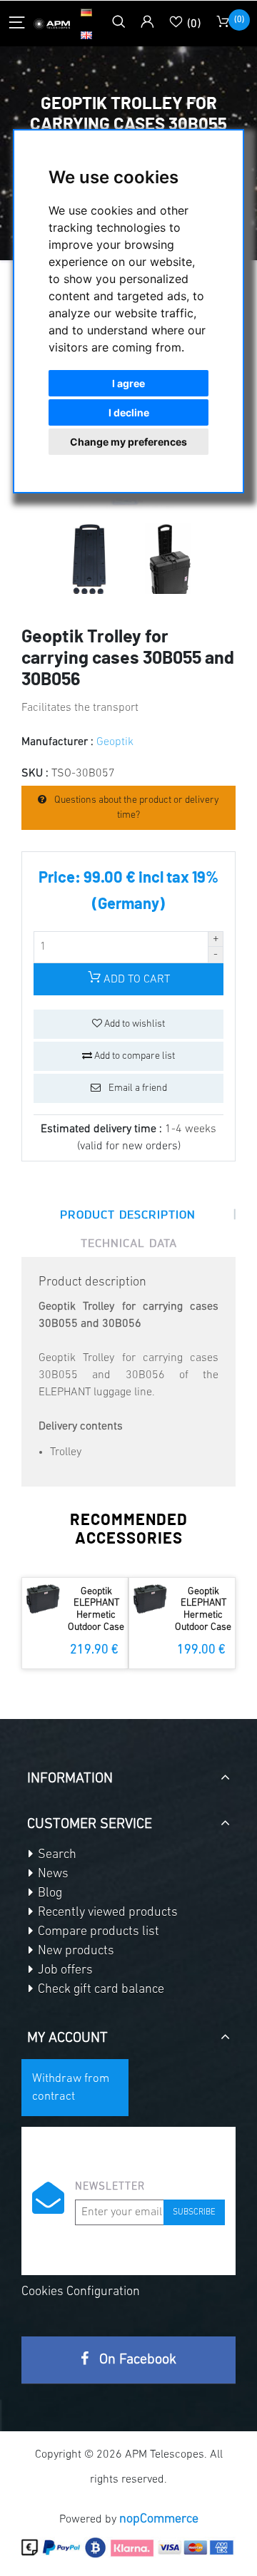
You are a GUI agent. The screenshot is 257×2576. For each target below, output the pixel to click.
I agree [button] (128, 383)
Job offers (64, 1971)
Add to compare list (133, 1056)
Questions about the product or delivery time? (136, 808)
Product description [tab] (128, 1214)
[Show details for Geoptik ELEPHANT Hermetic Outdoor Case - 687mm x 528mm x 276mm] (43, 1599)
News (52, 1874)
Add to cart (135, 980)
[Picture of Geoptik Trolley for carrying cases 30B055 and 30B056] (89, 558)
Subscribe (194, 2212)
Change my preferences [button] (128, 442)
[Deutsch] (86, 12)
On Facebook (136, 2360)
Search (56, 1855)
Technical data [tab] (129, 1243)
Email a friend (137, 1088)
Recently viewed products (106, 1913)
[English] (86, 35)
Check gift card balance (100, 1990)
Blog (49, 1894)
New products (75, 1951)
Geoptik (115, 742)
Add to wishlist (133, 1024)
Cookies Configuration (81, 2292)
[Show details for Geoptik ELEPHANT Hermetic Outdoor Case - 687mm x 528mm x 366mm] (150, 1599)
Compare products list (97, 1932)
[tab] (128, 1773)
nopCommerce (159, 2520)
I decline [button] (129, 412)
